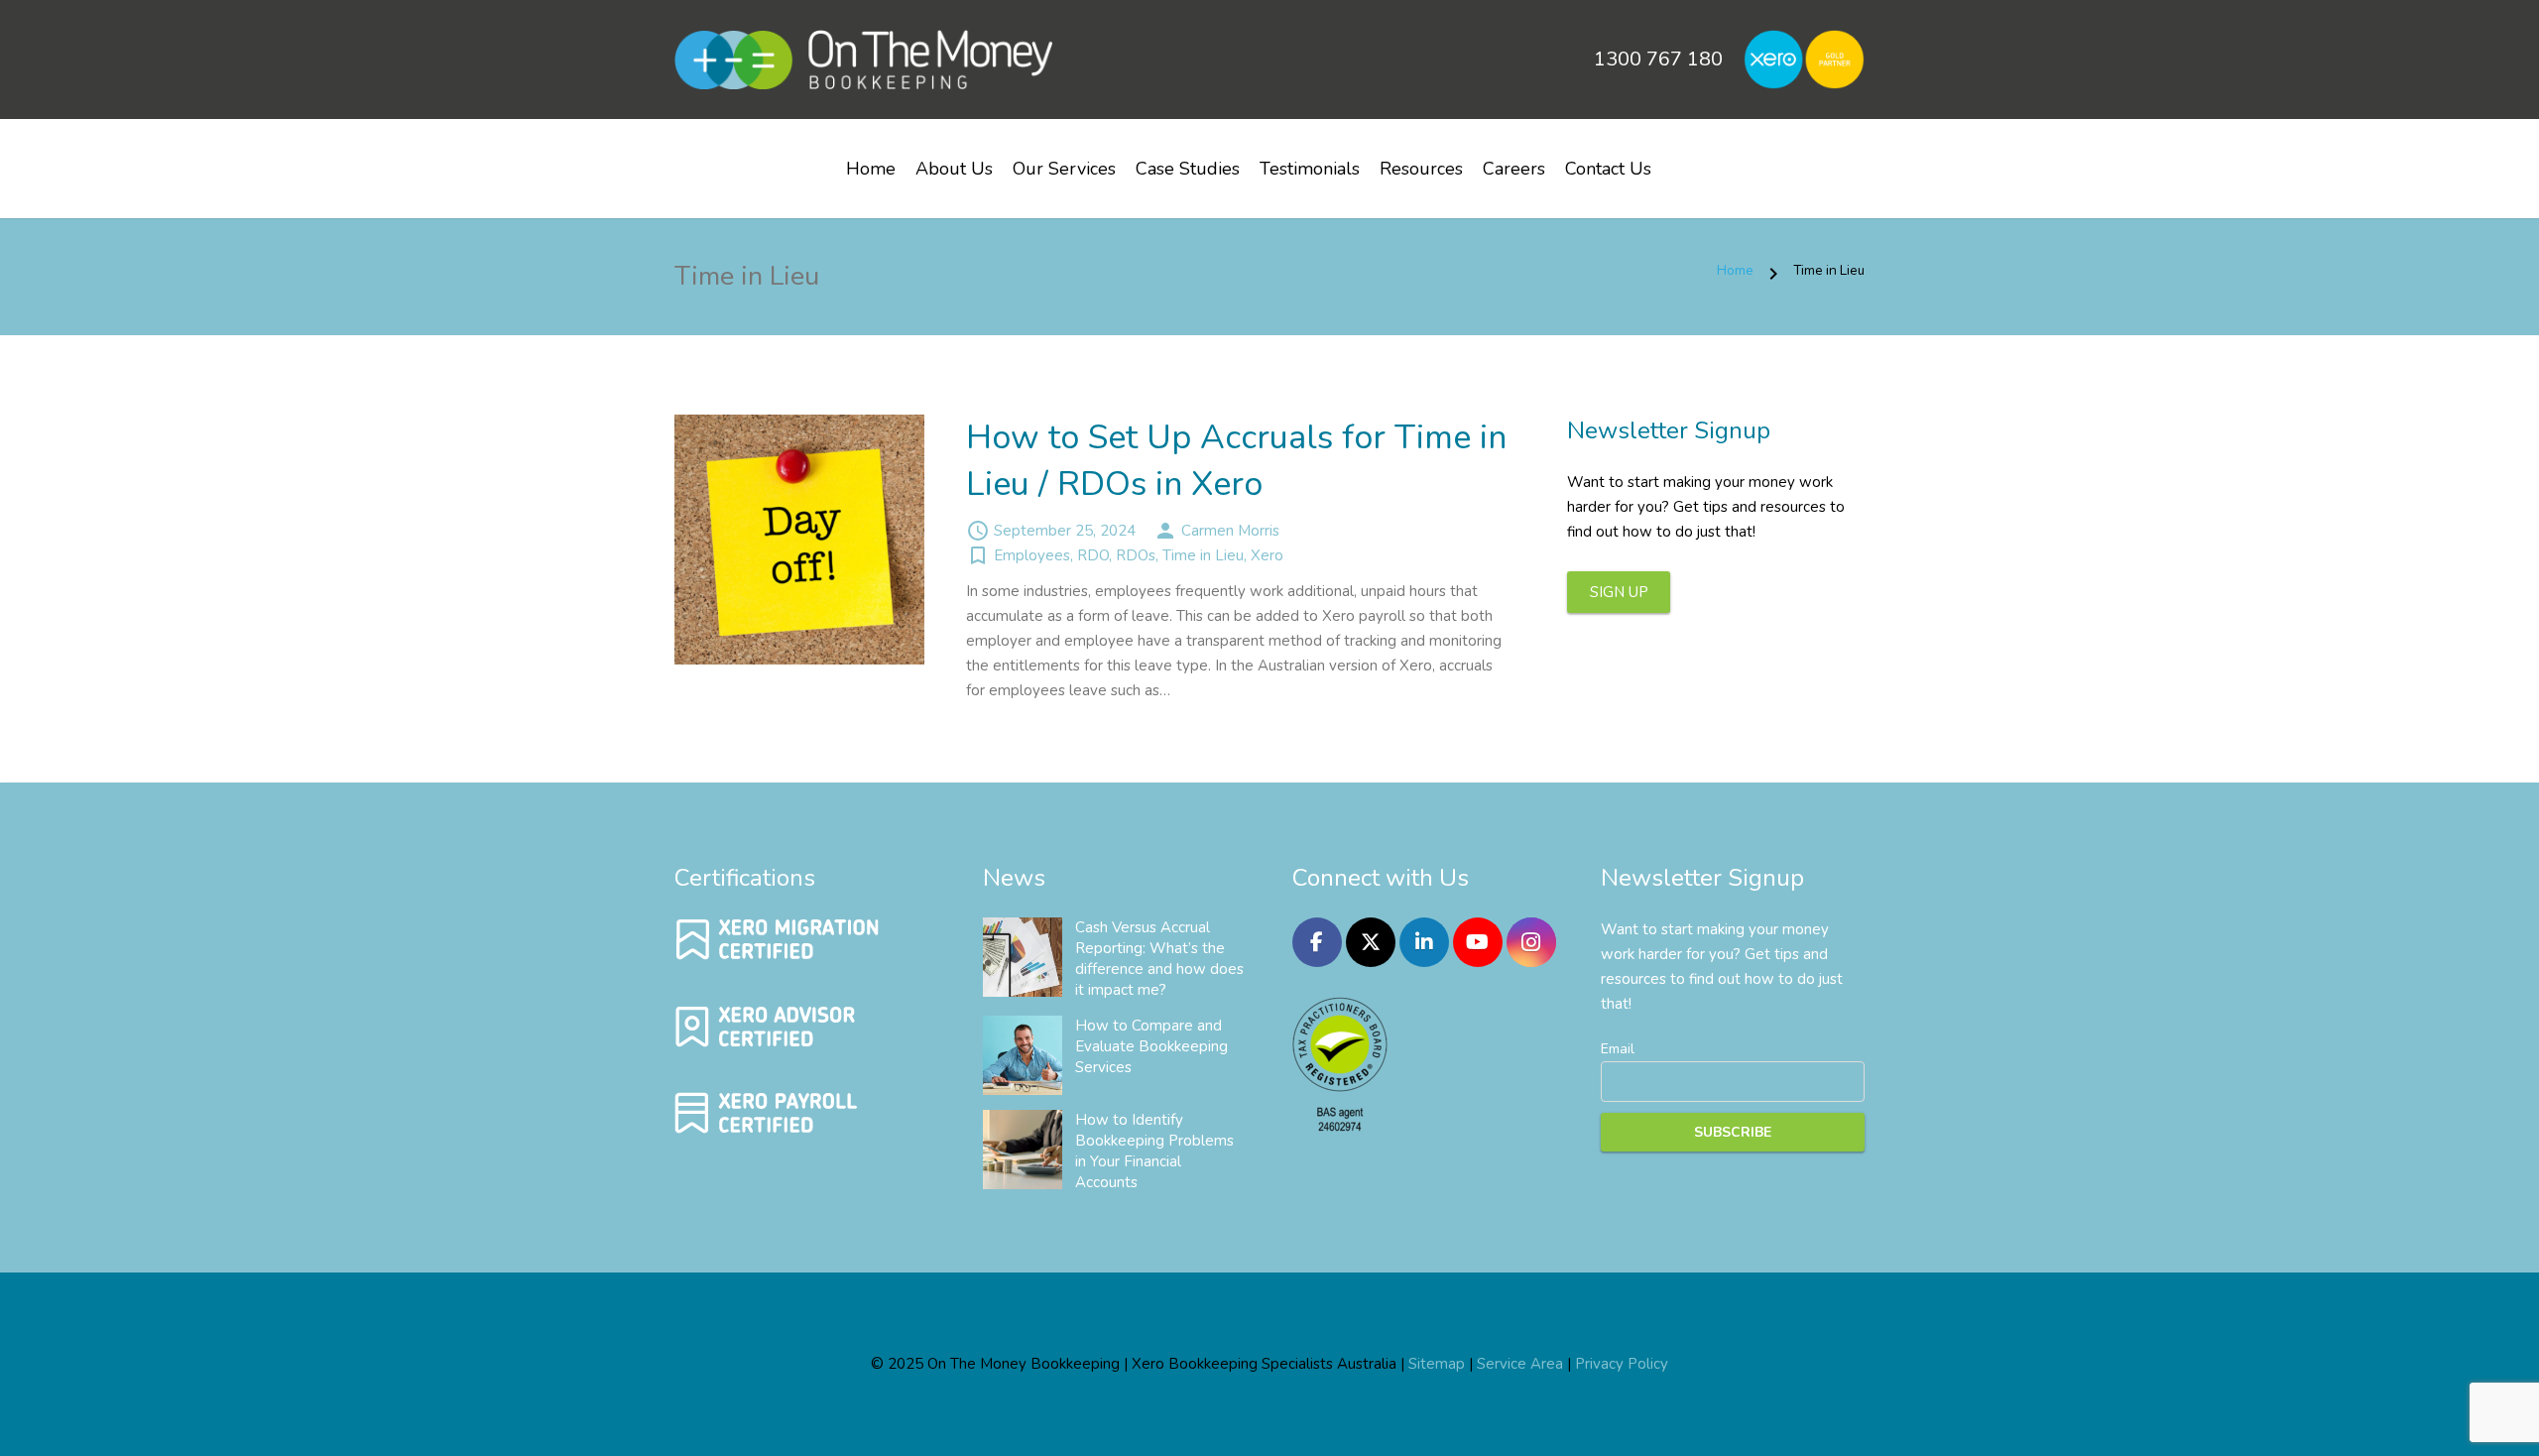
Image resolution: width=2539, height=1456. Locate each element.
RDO (1093, 555)
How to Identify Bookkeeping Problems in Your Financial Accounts (1154, 1151)
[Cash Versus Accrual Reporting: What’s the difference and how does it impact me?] (1023, 957)
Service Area (1520, 1364)
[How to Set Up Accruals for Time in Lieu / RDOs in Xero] (799, 540)
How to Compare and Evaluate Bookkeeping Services (1151, 1046)
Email (1618, 1049)
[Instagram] (1531, 942)
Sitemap (1437, 1364)
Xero (1267, 555)
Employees (1032, 555)
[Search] (1685, 161)
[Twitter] (1371, 942)
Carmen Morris (1230, 531)
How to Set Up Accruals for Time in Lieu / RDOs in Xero (1236, 461)
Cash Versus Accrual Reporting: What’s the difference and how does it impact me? (1159, 959)
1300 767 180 (1658, 59)
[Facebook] (1317, 942)
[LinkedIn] (1424, 942)
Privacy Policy (1622, 1364)
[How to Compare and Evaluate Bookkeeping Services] (1023, 1055)
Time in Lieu (1203, 555)
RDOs (1136, 555)
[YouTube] (1478, 942)
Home (1735, 270)
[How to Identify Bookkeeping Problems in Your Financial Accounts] (1023, 1150)
